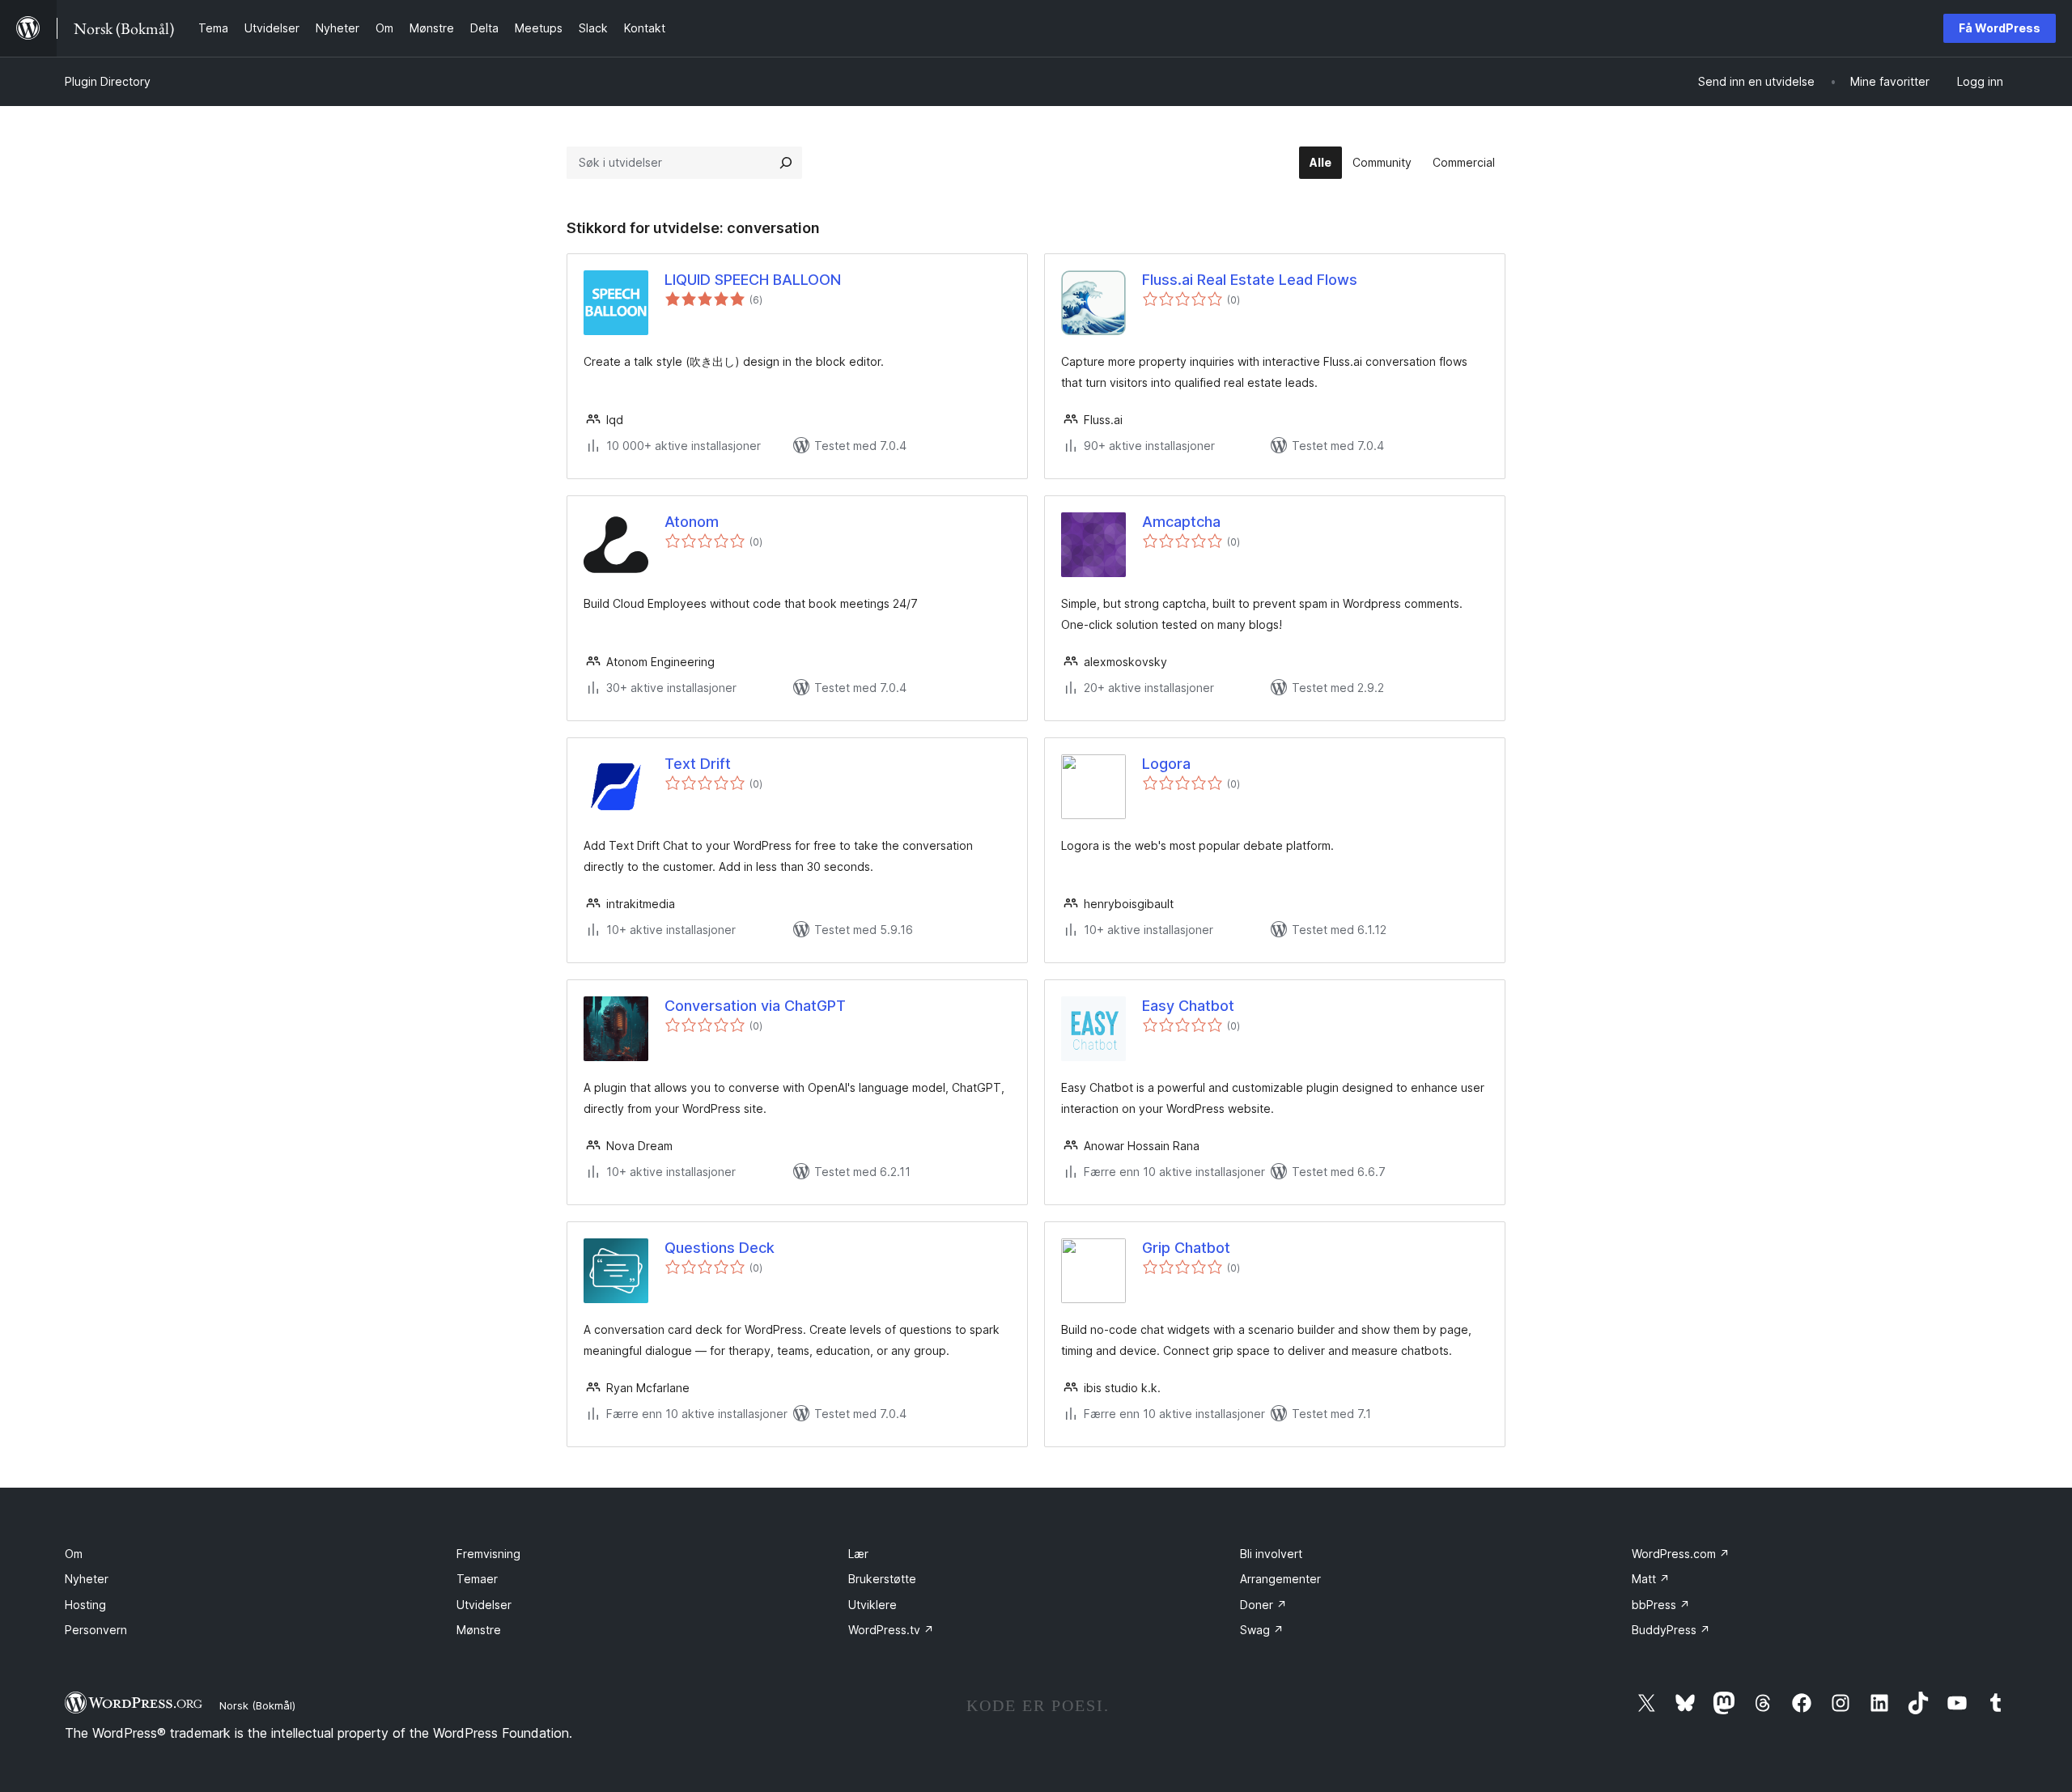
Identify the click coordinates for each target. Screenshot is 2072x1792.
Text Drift (698, 764)
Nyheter (87, 1579)
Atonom (692, 522)
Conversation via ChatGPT (755, 1006)
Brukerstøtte (882, 1579)
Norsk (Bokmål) (257, 1705)
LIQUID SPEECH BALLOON (753, 280)
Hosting (85, 1605)
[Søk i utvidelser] (786, 163)
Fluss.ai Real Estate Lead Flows (1250, 280)
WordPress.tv (891, 1630)
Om (74, 1554)
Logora (1166, 764)
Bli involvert (1271, 1554)
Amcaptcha (1181, 522)
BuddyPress (1671, 1630)
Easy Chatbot (1188, 1006)
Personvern (96, 1630)
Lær (858, 1554)
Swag (1262, 1630)
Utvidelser (484, 1605)
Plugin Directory (108, 81)
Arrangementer (1280, 1579)
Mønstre (479, 1630)
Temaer (477, 1579)
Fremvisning (488, 1554)
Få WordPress (2000, 28)
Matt (1651, 1579)
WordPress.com (1681, 1554)
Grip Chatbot (1186, 1248)
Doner (1263, 1605)
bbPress (1661, 1605)
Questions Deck (720, 1248)
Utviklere (873, 1605)
